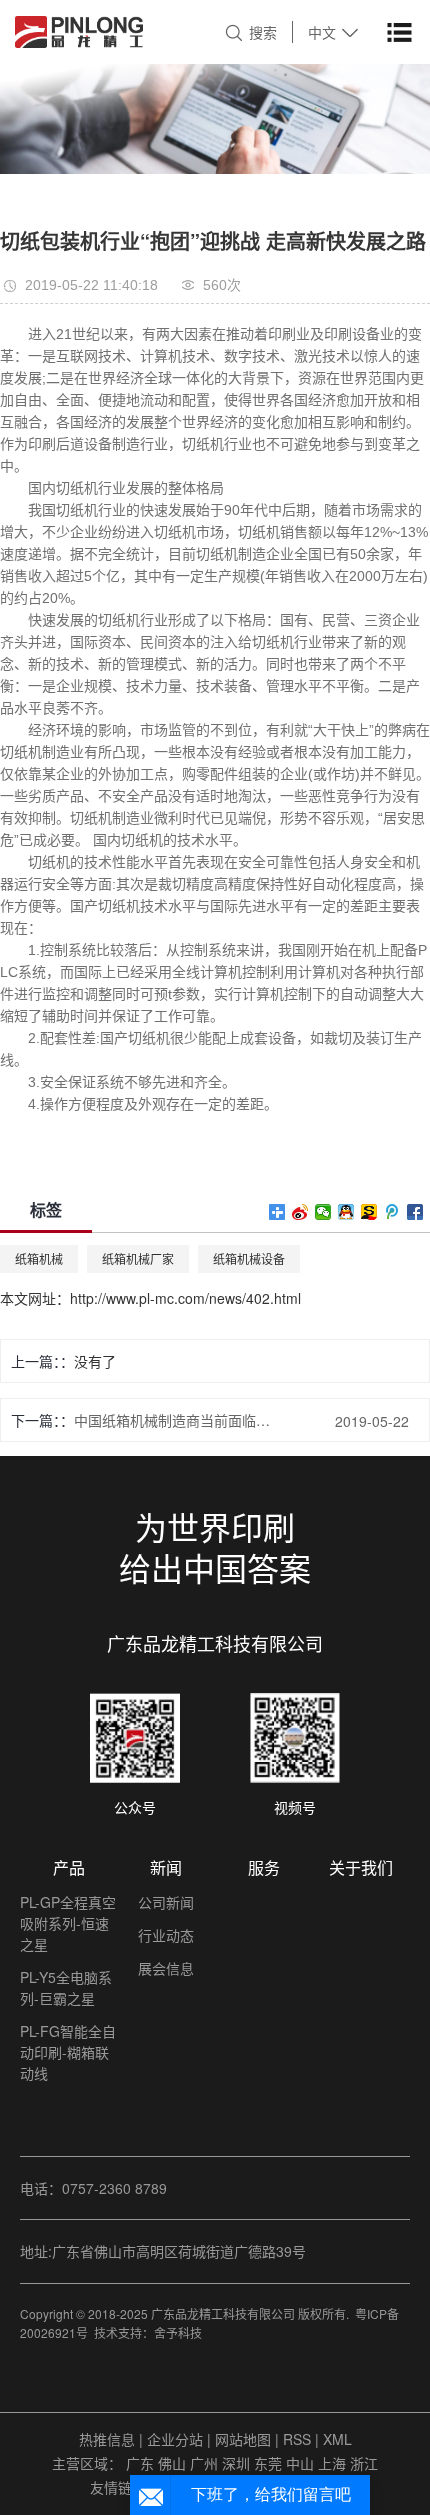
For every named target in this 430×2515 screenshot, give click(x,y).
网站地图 (245, 2439)
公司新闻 (166, 1902)
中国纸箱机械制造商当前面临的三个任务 (176, 1420)
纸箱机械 (39, 1258)
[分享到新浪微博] (300, 1212)
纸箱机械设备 (249, 1258)
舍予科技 (178, 2332)
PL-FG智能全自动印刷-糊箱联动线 (68, 2052)
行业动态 (166, 1935)
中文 (322, 32)
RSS (297, 2439)
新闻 (166, 1867)
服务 (264, 1867)
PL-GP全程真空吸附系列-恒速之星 (68, 1923)
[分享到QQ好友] (346, 1212)
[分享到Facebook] (415, 1212)
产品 (69, 1867)
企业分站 (175, 2439)
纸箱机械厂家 (138, 1258)
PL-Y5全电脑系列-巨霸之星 (66, 1987)
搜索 (263, 32)
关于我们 (361, 1867)
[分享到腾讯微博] (392, 1212)
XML (337, 2439)
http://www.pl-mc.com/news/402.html (185, 1298)
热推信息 (107, 2439)
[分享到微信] (323, 1212)
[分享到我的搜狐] (369, 1212)
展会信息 (166, 1968)
